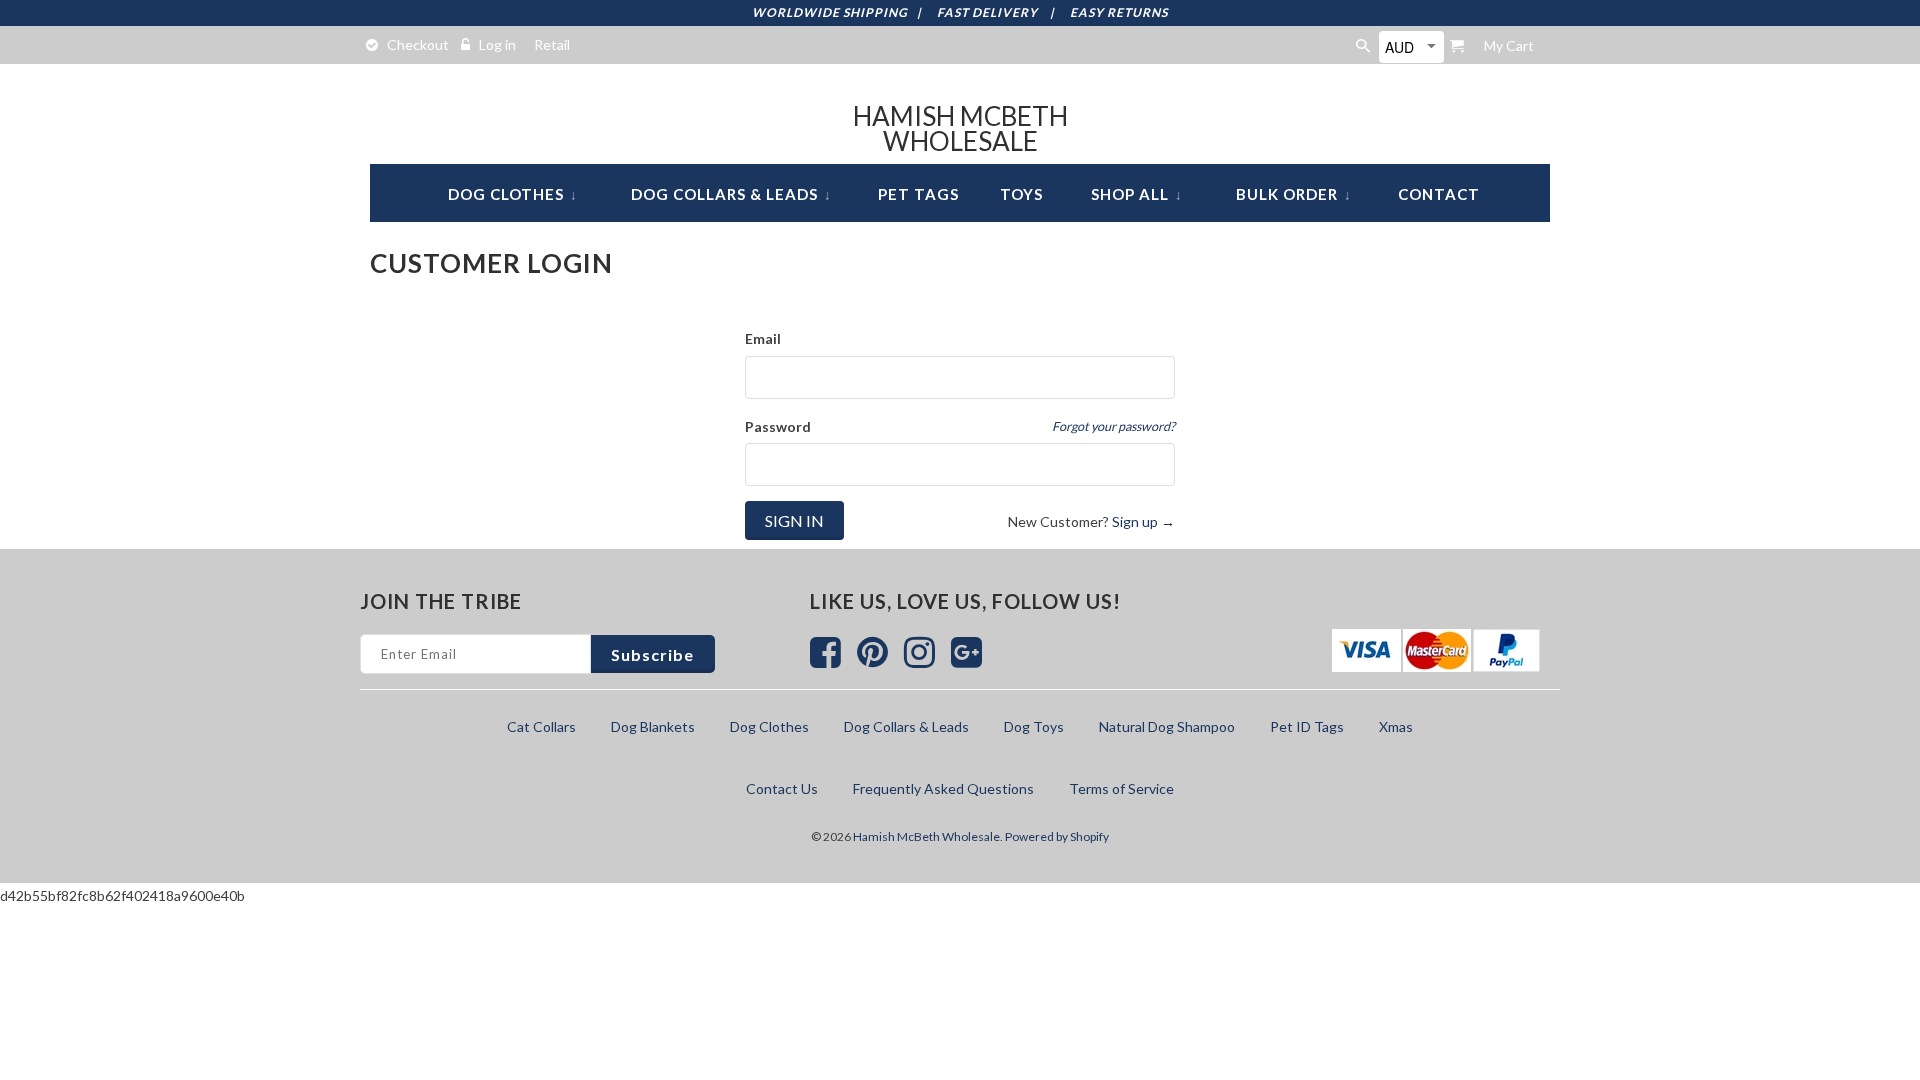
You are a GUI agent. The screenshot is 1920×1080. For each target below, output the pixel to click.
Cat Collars (541, 726)
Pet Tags (918, 194)
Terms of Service (1121, 788)
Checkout (418, 44)
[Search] (1364, 46)
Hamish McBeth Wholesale (960, 129)
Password (778, 426)
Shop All (1137, 194)
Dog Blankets (653, 726)
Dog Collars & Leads (731, 194)
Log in (497, 44)
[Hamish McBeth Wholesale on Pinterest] (873, 660)
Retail (552, 44)
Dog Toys (1034, 726)
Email (763, 338)
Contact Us (782, 788)
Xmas (1396, 726)
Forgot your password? (1113, 426)
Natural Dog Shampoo (1167, 726)
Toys (1021, 194)
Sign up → (1143, 521)
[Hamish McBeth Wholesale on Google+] (966, 660)
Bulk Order (1294, 194)
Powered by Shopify (1057, 836)
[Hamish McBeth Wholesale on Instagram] (920, 660)
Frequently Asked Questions (943, 788)
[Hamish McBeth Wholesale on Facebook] (826, 660)
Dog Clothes (513, 194)
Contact (1439, 194)
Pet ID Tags (1307, 726)
